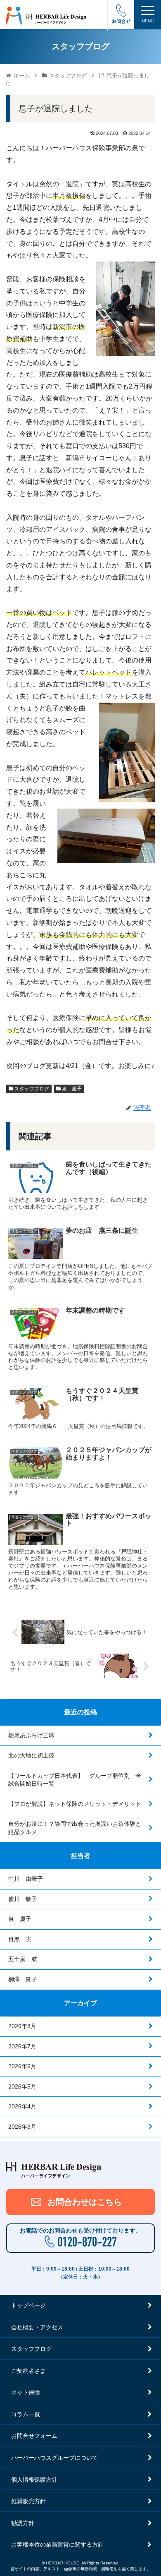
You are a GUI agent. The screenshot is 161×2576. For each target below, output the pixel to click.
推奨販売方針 (28, 2501)
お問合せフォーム (34, 2436)
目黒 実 (20, 1939)
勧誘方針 (23, 2523)
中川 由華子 (26, 1879)
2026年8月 (22, 2026)
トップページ (28, 2305)
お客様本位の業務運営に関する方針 (57, 2545)
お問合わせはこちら (85, 2202)
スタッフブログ (31, 1089)
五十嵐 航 (23, 1959)
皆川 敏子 (23, 1899)
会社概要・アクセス (37, 2327)
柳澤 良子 (23, 1979)
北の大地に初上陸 (31, 1755)
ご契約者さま (28, 2371)
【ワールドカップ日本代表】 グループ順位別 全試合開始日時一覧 (75, 1780)
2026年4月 (22, 2106)
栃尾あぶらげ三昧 (31, 1735)
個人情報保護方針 (34, 2480)
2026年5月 (22, 2086)
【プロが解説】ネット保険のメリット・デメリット (75, 1804)
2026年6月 (22, 2066)
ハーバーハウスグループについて (54, 2458)
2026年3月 (22, 2127)
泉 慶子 (71, 1089)
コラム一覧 (26, 2414)
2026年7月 (22, 2046)
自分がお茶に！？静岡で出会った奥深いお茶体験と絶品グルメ (75, 1828)
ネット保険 (26, 2392)
